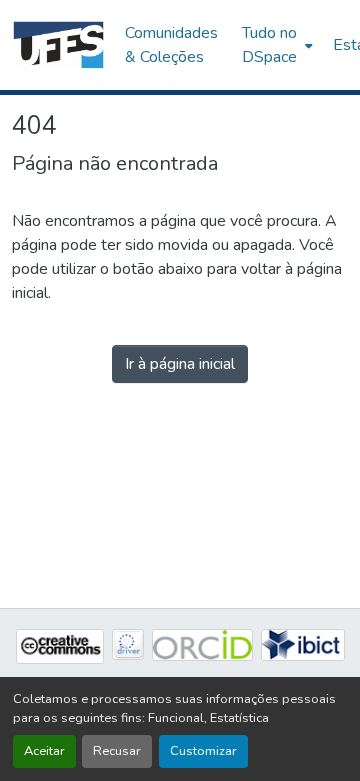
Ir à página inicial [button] (180, 364)
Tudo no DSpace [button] (269, 45)
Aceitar (44, 751)
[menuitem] (275, 45)
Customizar (203, 751)
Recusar (117, 751)
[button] (58, 45)
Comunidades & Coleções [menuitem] (171, 45)
